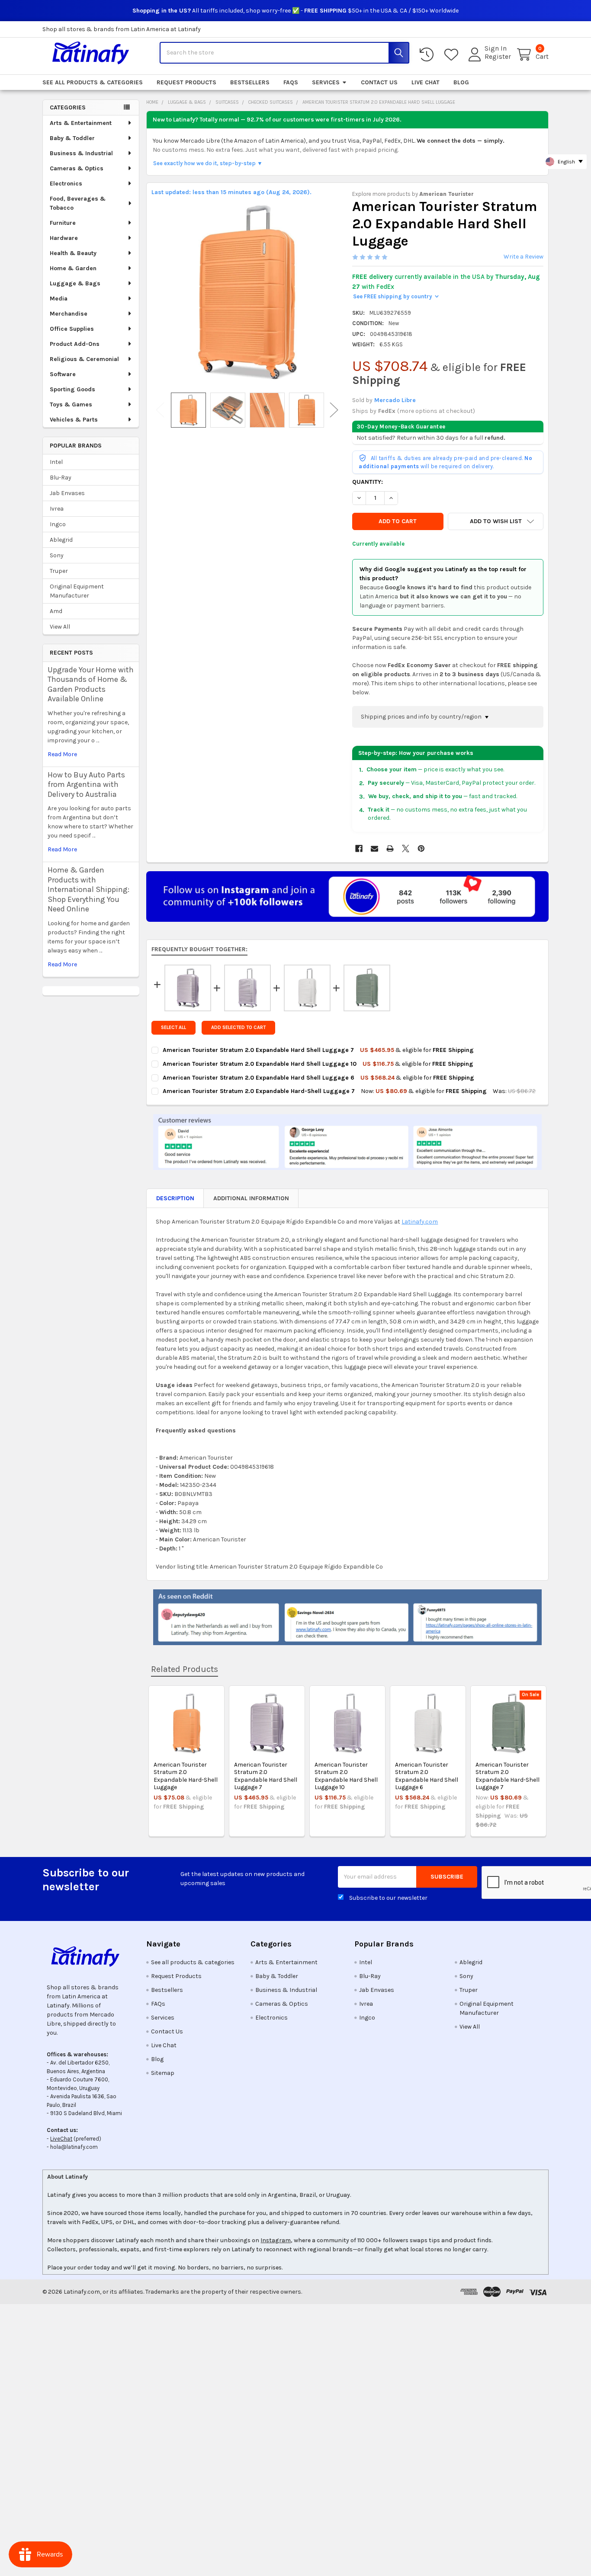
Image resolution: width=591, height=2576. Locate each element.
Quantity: (368, 482)
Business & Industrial (81, 153)
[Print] (390, 849)
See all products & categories (93, 82)
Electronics (66, 184)
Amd (56, 611)
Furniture (63, 223)
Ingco (58, 524)
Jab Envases (67, 493)
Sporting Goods (72, 389)
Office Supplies (72, 329)
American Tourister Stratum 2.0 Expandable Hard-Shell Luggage (186, 1776)
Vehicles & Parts (74, 420)
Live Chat (426, 82)
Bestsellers (250, 82)
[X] (406, 849)
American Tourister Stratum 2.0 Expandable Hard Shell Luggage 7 (266, 1776)
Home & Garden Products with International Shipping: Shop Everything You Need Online (88, 889)
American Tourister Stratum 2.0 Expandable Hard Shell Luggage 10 (346, 1776)
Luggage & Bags (75, 283)
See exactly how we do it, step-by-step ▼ (208, 163)
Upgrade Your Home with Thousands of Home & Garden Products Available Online (91, 684)
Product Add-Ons (75, 344)
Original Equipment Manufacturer (77, 591)
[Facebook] (359, 849)
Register (498, 57)
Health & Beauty (73, 253)
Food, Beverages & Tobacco (78, 203)
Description (175, 1198)
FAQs (291, 82)
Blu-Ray (61, 478)
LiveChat (61, 2139)
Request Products (186, 82)
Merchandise (69, 314)
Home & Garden (73, 268)
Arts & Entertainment (81, 123)
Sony (57, 555)
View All (60, 627)
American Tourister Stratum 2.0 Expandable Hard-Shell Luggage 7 (507, 1776)
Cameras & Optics (77, 168)
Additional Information (251, 1198)
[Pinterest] (421, 849)
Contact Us (379, 82)
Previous (160, 410)
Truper (59, 571)
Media (59, 299)
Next (334, 410)
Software (63, 374)
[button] (496, 521)
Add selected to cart (238, 1028)
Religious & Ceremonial (84, 359)
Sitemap (163, 2073)
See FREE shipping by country (396, 296)
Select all (173, 1028)
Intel (56, 462)
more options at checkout (436, 411)
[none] (247, 292)
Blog (461, 82)
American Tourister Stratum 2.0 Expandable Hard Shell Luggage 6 (427, 1776)
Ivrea (57, 509)
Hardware (64, 238)
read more (62, 754)
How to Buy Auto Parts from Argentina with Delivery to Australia (86, 785)
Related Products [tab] (185, 1669)
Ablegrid (61, 540)
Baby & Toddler (72, 138)
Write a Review (524, 257)
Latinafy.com (420, 1222)
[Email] (374, 849)
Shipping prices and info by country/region (422, 717)
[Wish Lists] (453, 55)
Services (326, 82)
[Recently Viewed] (428, 55)
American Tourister (446, 194)
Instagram (276, 2240)
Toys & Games (71, 404)
